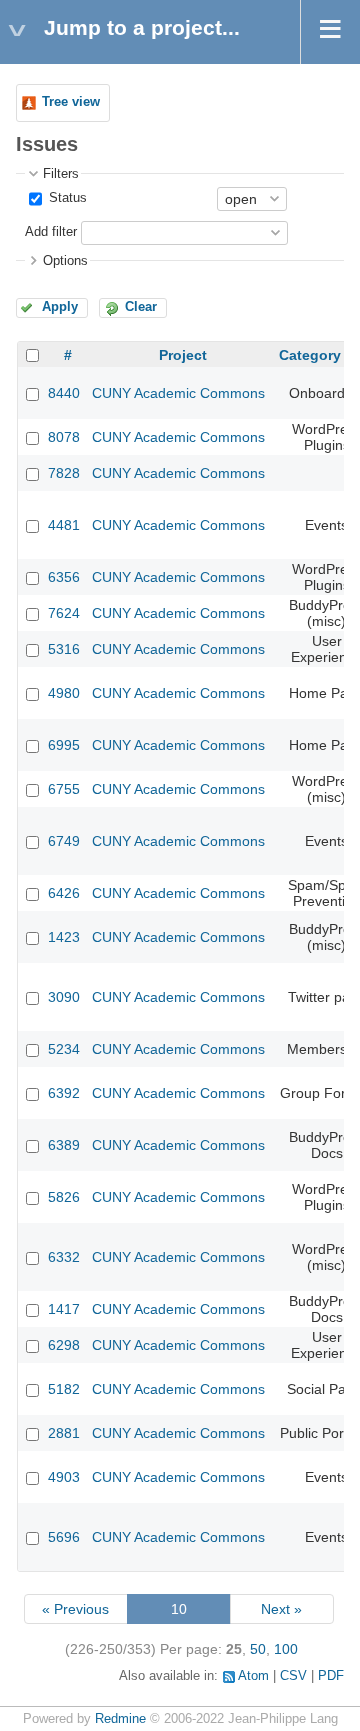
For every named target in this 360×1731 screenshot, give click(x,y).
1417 (64, 1309)
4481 (64, 525)
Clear (141, 307)
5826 (64, 1197)
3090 (64, 997)
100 (286, 1649)
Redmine (120, 1719)
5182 (64, 1389)
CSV (293, 1676)
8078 (64, 437)
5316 (64, 649)
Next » (281, 1609)
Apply (60, 307)
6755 (64, 789)
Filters (61, 174)
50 (258, 1649)
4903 (64, 1477)
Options (65, 261)
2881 (64, 1433)
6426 (64, 893)
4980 (64, 693)
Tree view (71, 102)
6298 (64, 1345)
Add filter (51, 232)
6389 (64, 1145)
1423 (64, 937)
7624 (64, 613)
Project (183, 355)
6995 (64, 745)
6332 (64, 1257)
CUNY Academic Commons (178, 393)
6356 (64, 577)
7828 (64, 473)
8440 (64, 393)
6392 (64, 1093)
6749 (64, 841)
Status (66, 198)
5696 (64, 1537)
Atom (253, 1676)
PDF (331, 1676)
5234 (64, 1049)
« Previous (75, 1609)
